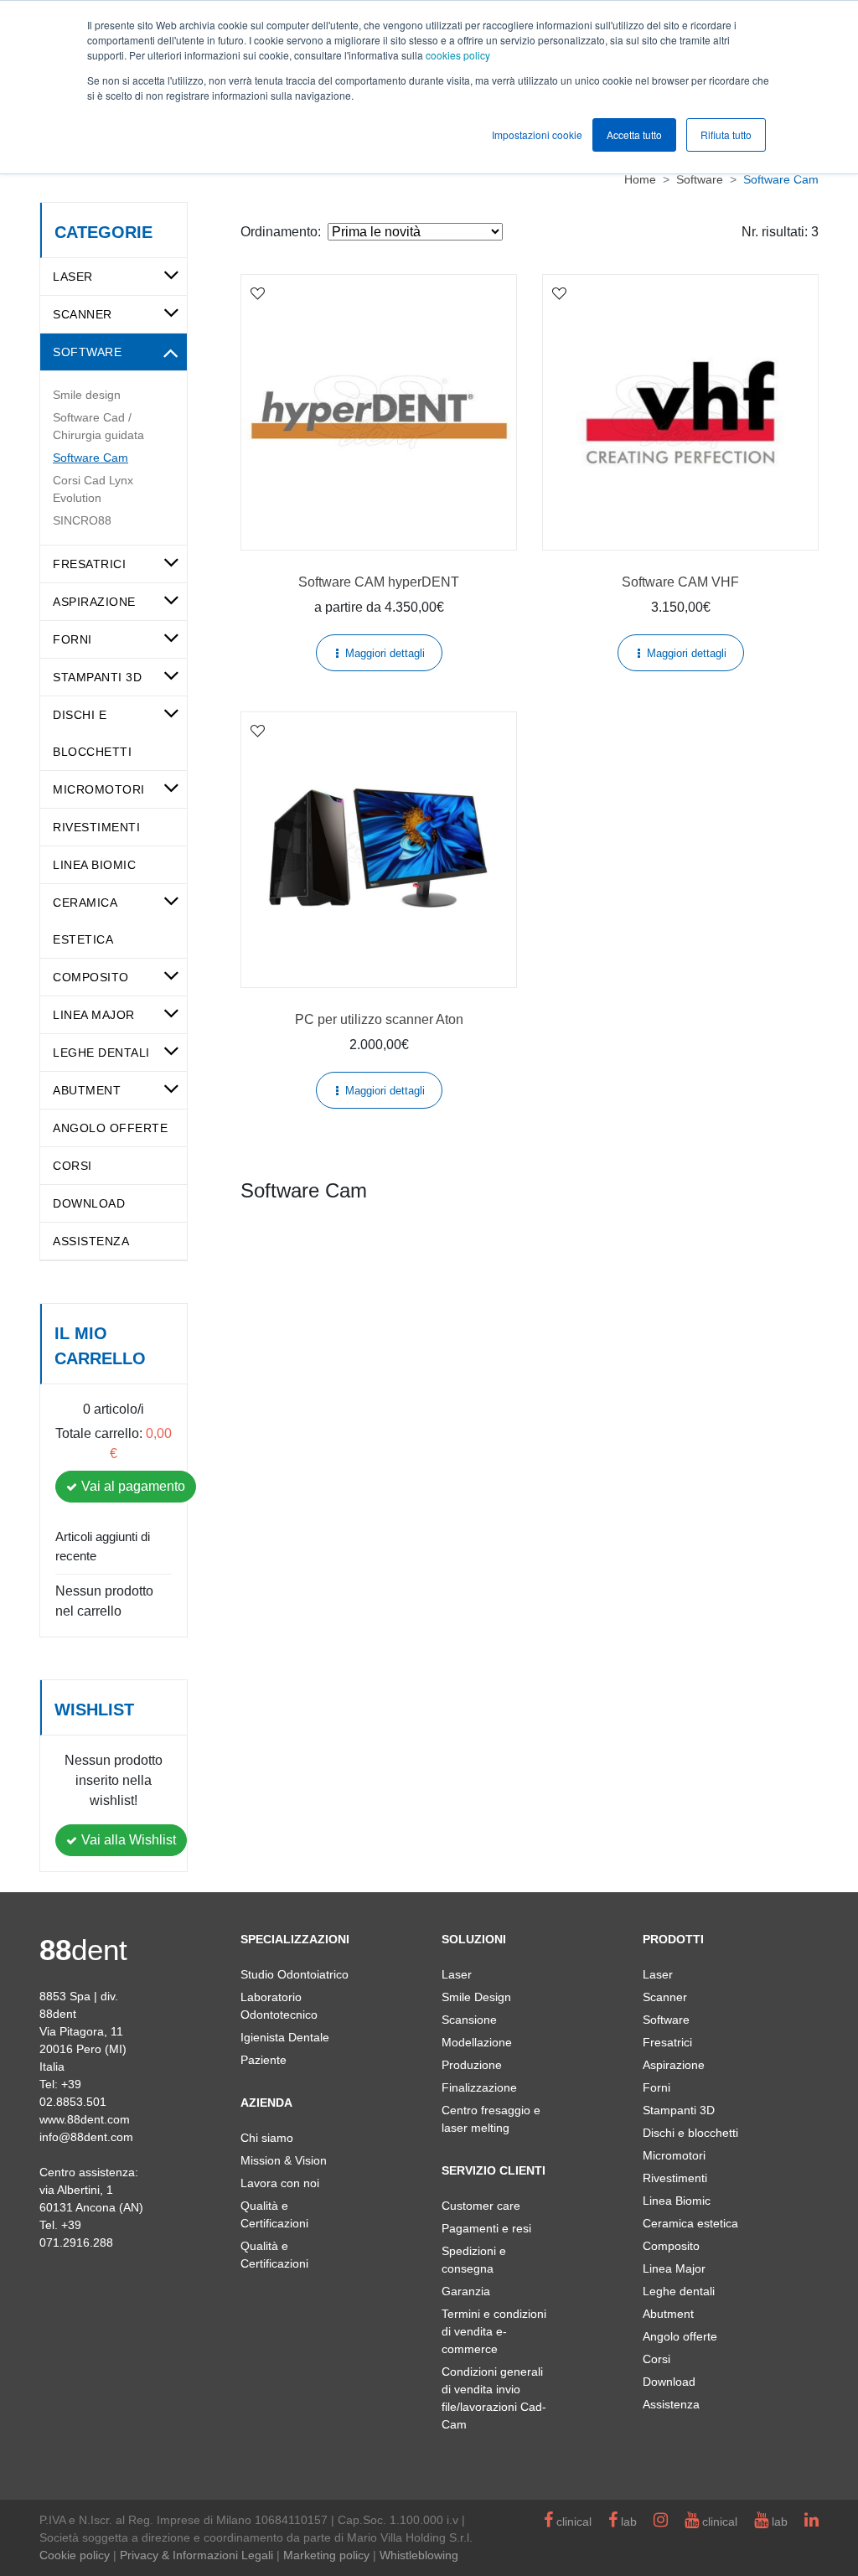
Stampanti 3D (97, 677)
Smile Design (476, 1997)
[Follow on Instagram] (661, 2522)
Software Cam (90, 458)
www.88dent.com (85, 2119)
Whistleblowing (419, 2555)
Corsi (72, 1166)
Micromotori (99, 789)
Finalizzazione (479, 2087)
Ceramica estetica (690, 2223)
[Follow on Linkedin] (811, 2522)
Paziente (264, 2060)
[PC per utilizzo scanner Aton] (379, 850)
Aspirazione (94, 602)
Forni (72, 639)
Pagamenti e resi (486, 2228)
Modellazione (477, 2042)
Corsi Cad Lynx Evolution (93, 489)
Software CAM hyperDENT (379, 582)
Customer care (481, 2206)
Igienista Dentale (285, 2037)
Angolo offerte (110, 1128)
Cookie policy (75, 2555)
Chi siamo (267, 2138)
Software (87, 352)
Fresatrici (89, 564)
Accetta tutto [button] (634, 134)
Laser (73, 277)
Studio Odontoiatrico (295, 1974)
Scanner (83, 314)
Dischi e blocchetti (690, 2133)
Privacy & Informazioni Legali (196, 2555)
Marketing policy (326, 2555)
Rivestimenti (96, 827)
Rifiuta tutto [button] (726, 134)
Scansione (469, 2020)
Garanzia (466, 2291)
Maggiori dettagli (385, 653)
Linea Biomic (94, 865)
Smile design (87, 395)
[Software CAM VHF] (680, 412)
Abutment (87, 1090)
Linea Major (94, 1015)
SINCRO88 (82, 520)
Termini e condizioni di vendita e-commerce (494, 2331)
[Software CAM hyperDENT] (379, 412)
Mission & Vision (284, 2160)
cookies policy (458, 55)
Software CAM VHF (680, 582)
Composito (91, 977)
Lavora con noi (280, 2183)
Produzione (472, 2065)
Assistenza (91, 1241)
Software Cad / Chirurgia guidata (98, 426)
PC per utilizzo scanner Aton (379, 1019)
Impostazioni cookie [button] (537, 134)
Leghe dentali (101, 1053)
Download (89, 1203)
